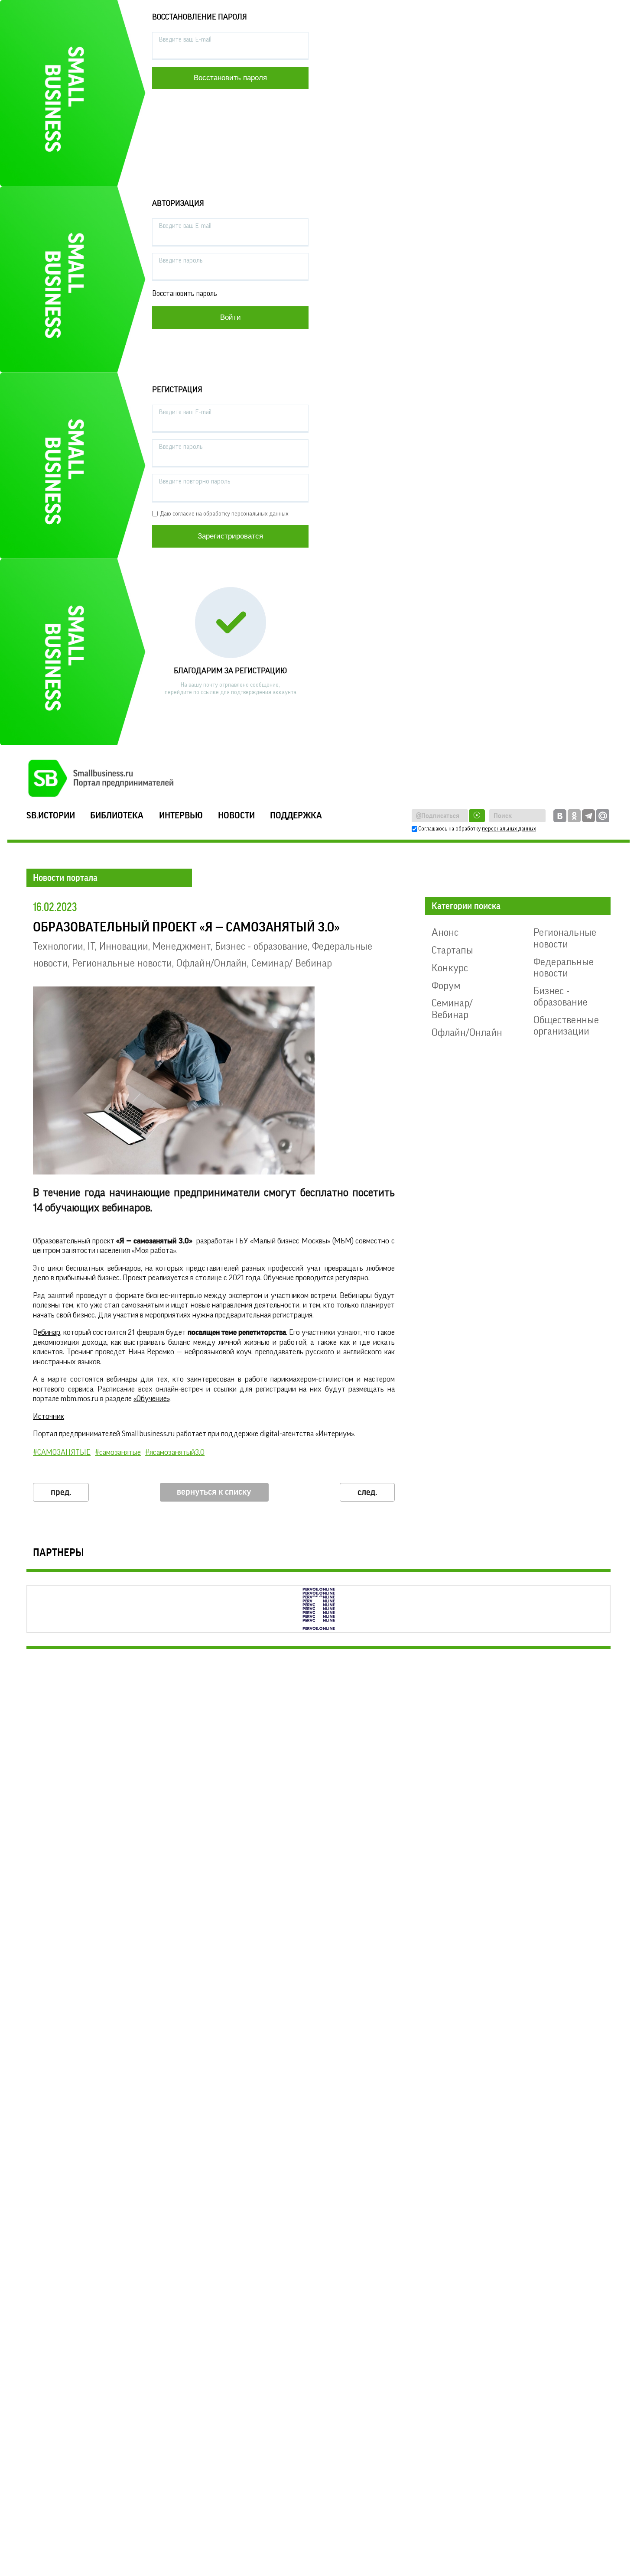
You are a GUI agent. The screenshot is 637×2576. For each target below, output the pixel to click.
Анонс (445, 932)
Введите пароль (181, 261)
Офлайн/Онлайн (212, 963)
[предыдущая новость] (61, 1492)
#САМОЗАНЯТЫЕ (62, 1452)
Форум (446, 986)
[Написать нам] (603, 816)
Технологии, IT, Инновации (91, 946)
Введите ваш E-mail (185, 40)
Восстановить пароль (185, 294)
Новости (236, 816)
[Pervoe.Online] (318, 1609)
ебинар (49, 1332)
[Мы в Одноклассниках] (574, 816)
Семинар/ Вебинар (292, 963)
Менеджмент (182, 946)
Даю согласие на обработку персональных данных (224, 514)
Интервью (181, 816)
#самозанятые (118, 1452)
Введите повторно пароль (195, 482)
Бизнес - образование (261, 946)
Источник (49, 1416)
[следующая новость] (367, 1492)
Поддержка (296, 816)
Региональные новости (122, 963)
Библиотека (117, 816)
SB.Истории (51, 816)
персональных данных (509, 829)
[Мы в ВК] (560, 816)
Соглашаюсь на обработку (477, 829)
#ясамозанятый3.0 (175, 1452)
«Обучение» (151, 1398)
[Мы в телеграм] (588, 816)
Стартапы (452, 950)
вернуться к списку (214, 1492)
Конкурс (450, 968)
